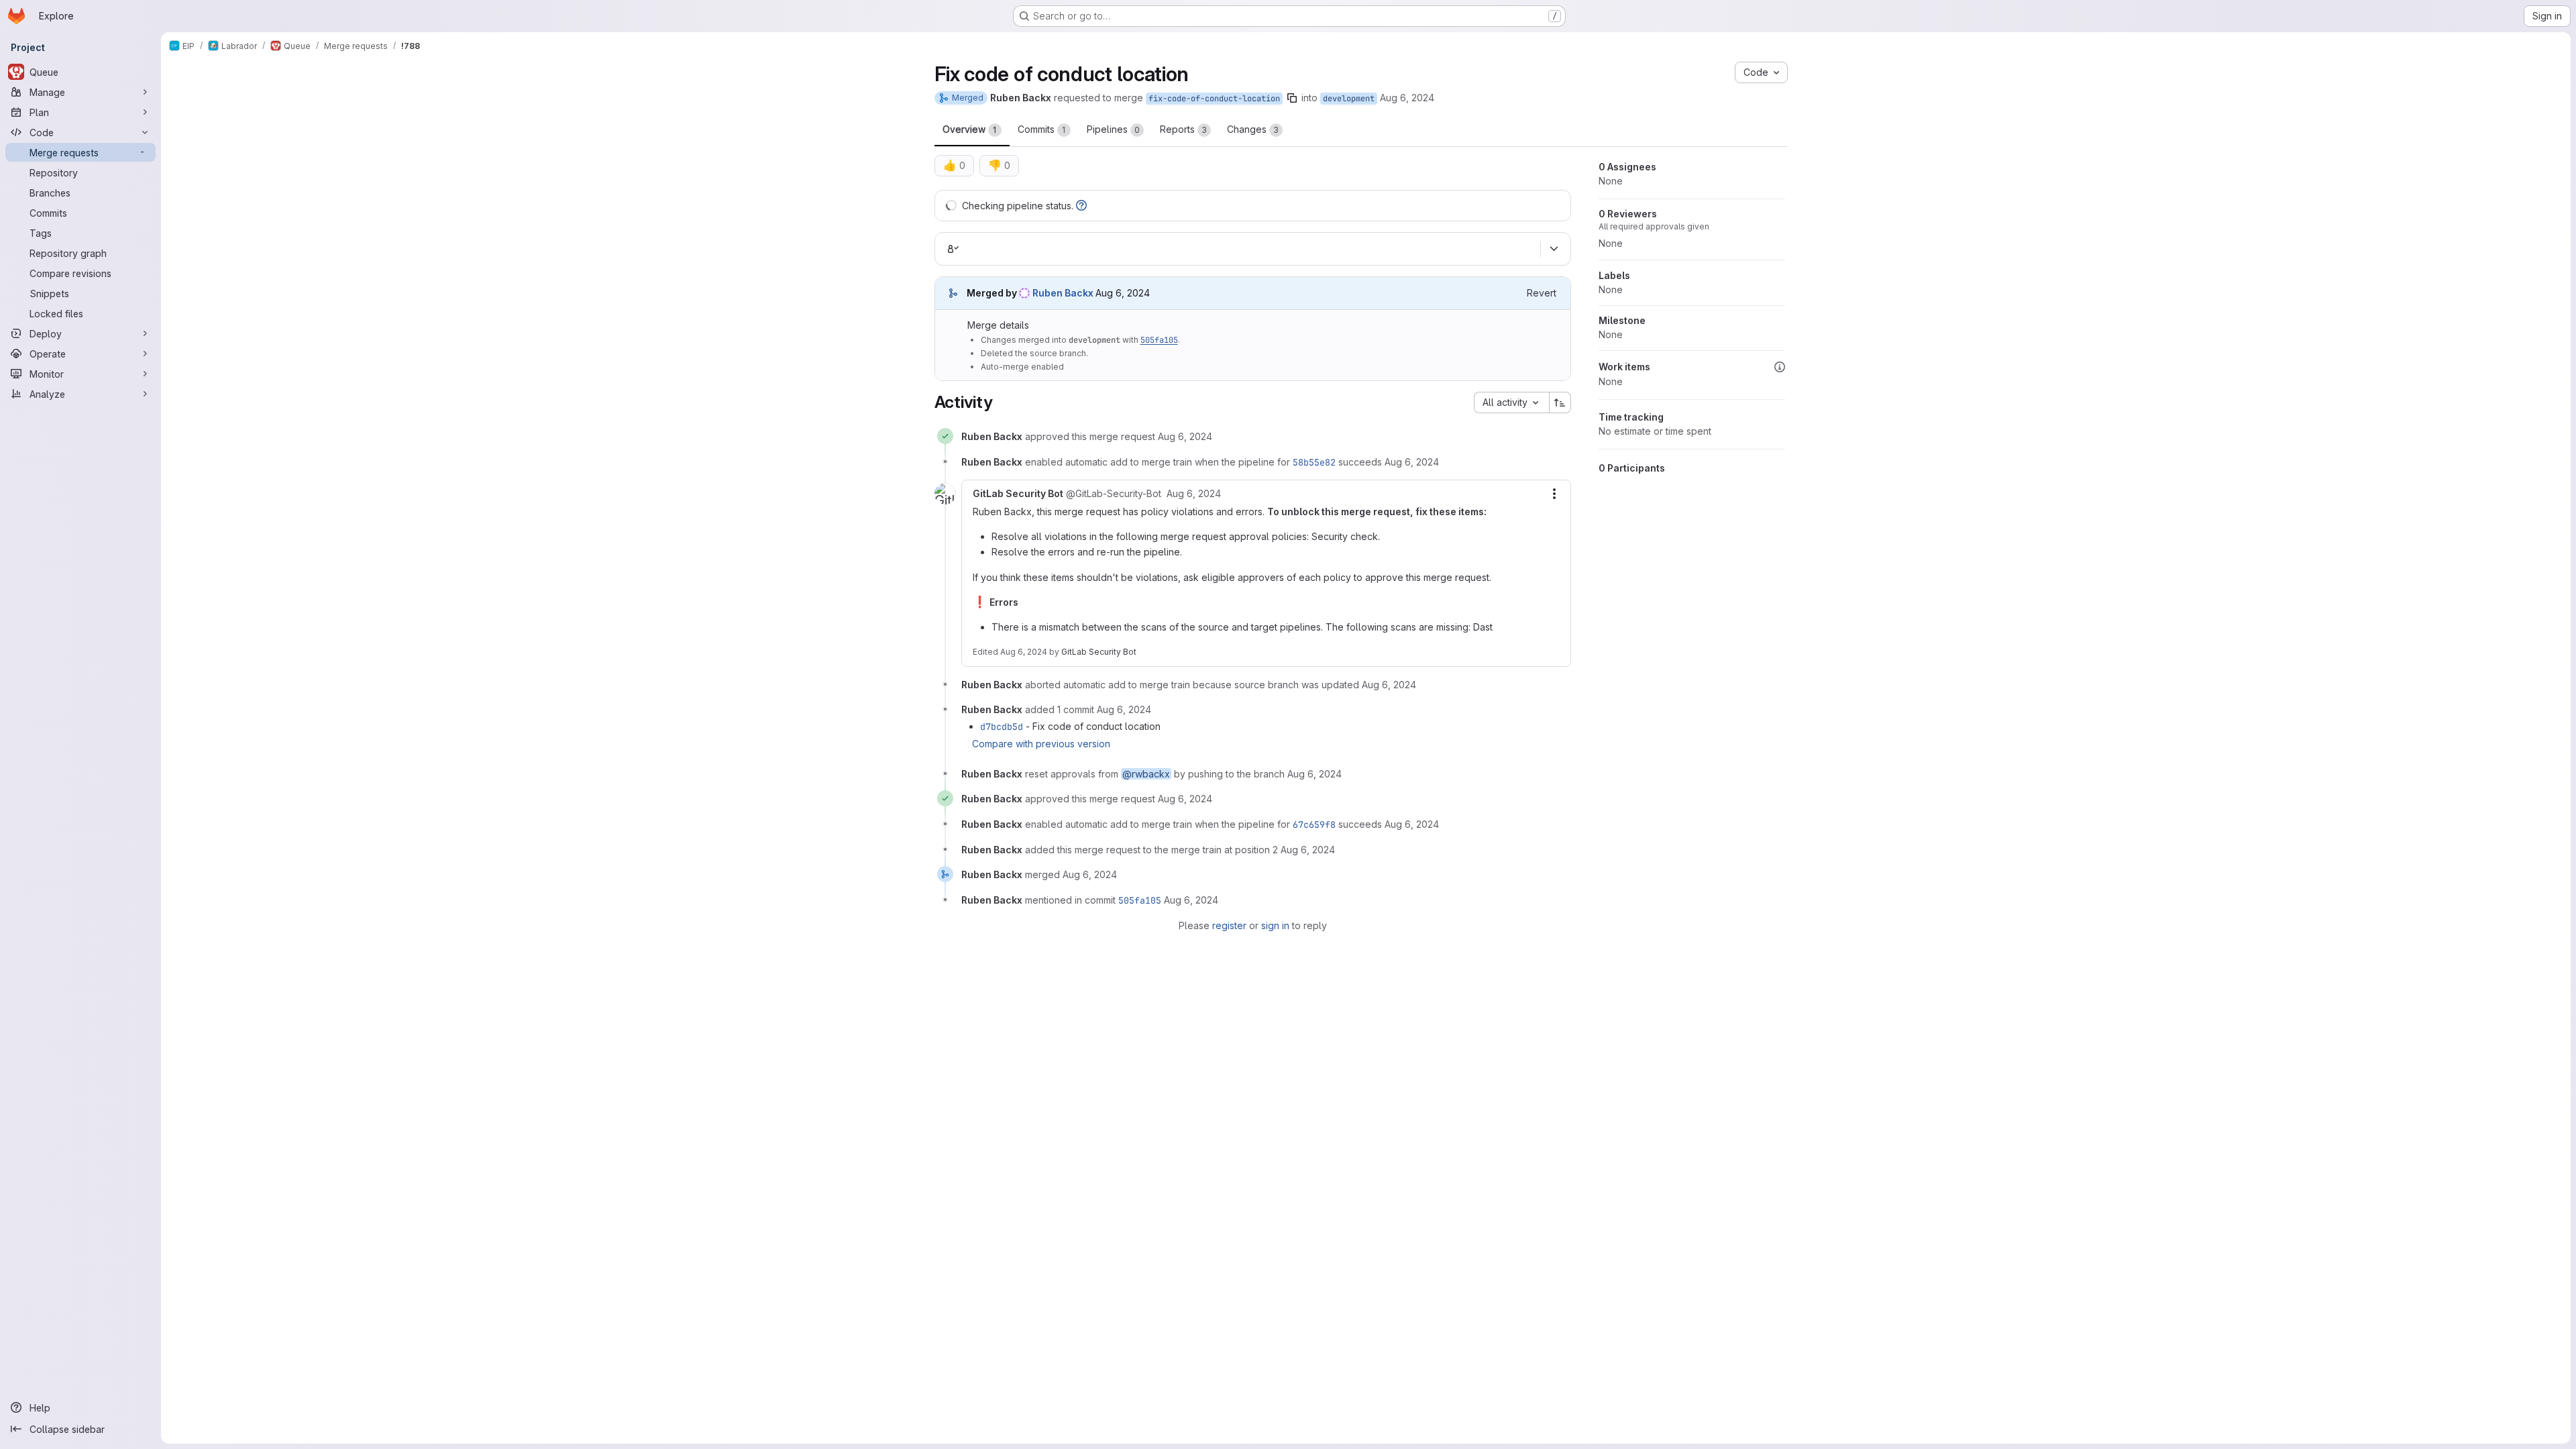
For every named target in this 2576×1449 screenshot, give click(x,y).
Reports (1183, 129)
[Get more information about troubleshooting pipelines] (1081, 206)
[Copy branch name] (1292, 98)
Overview (970, 129)
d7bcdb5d (1002, 727)
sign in (1275, 925)
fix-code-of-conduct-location (1214, 99)
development (1349, 99)
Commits (1042, 129)
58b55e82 (1314, 462)
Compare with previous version (1041, 744)
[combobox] (1511, 402)
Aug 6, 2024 (1407, 98)
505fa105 (1159, 340)
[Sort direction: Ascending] (1560, 402)
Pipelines (1113, 129)
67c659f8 (1314, 824)
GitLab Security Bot (1099, 652)
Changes (1253, 129)
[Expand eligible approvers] (1554, 249)
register (1229, 925)
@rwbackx (1146, 774)
